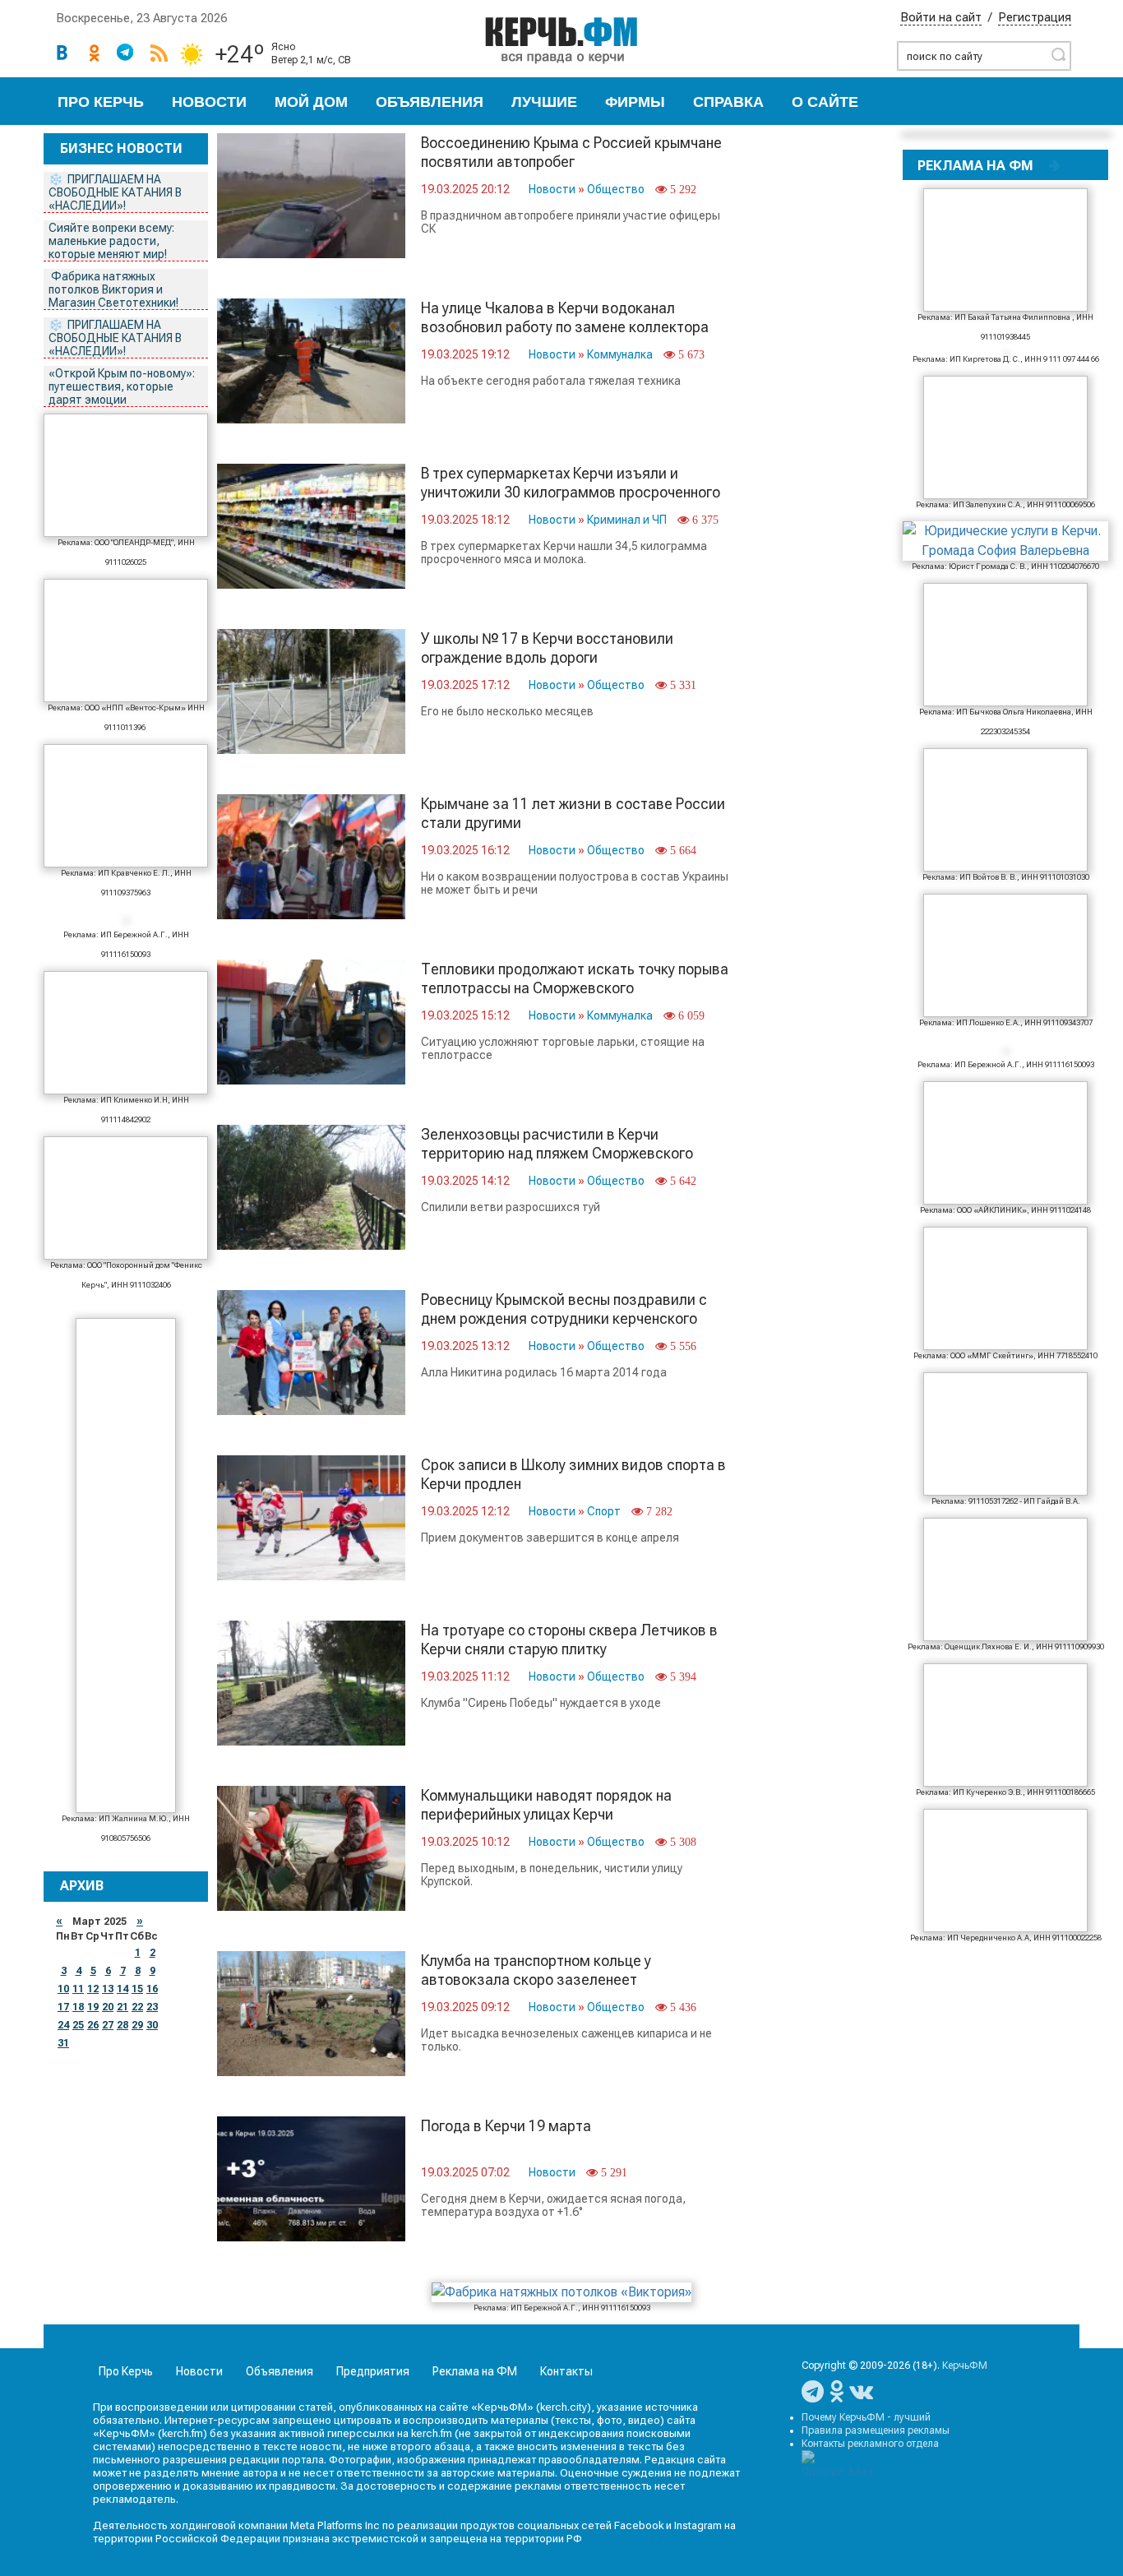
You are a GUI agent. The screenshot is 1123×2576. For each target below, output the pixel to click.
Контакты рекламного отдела (870, 2444)
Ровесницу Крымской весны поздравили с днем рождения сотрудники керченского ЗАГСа (564, 1318)
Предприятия (373, 2371)
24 (63, 2025)
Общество (616, 189)
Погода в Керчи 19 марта (506, 2126)
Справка (728, 102)
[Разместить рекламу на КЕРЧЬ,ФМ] (1055, 165)
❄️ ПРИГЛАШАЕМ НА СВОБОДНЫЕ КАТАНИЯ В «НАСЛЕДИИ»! (115, 192)
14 (122, 1989)
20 (108, 2007)
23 (152, 2007)
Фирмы (635, 102)
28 (122, 2025)
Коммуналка (620, 354)
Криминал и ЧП (627, 520)
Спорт (604, 1511)
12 (93, 1989)
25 (78, 2025)
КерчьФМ (965, 2366)
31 (63, 2043)
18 (78, 2007)
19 (93, 2007)
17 (63, 2007)
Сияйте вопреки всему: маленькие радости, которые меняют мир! (111, 241)
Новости (209, 102)
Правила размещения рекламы (876, 2430)
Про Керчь (101, 102)
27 (108, 2025)
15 (137, 1989)
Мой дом (311, 102)
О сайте (825, 102)
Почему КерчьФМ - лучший (866, 2417)
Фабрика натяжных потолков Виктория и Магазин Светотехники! (115, 289)
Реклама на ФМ (475, 2371)
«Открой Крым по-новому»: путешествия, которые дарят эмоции (122, 386)
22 (137, 2007)
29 (137, 2025)
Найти (1058, 54)
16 (152, 1989)
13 (108, 1989)
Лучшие (544, 102)
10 (63, 1989)
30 (152, 2025)
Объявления (430, 102)
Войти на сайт (941, 17)
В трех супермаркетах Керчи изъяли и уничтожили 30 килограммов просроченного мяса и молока (571, 492)
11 (78, 1989)
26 (93, 2025)
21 (122, 2007)
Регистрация (1035, 17)
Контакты (566, 2371)
